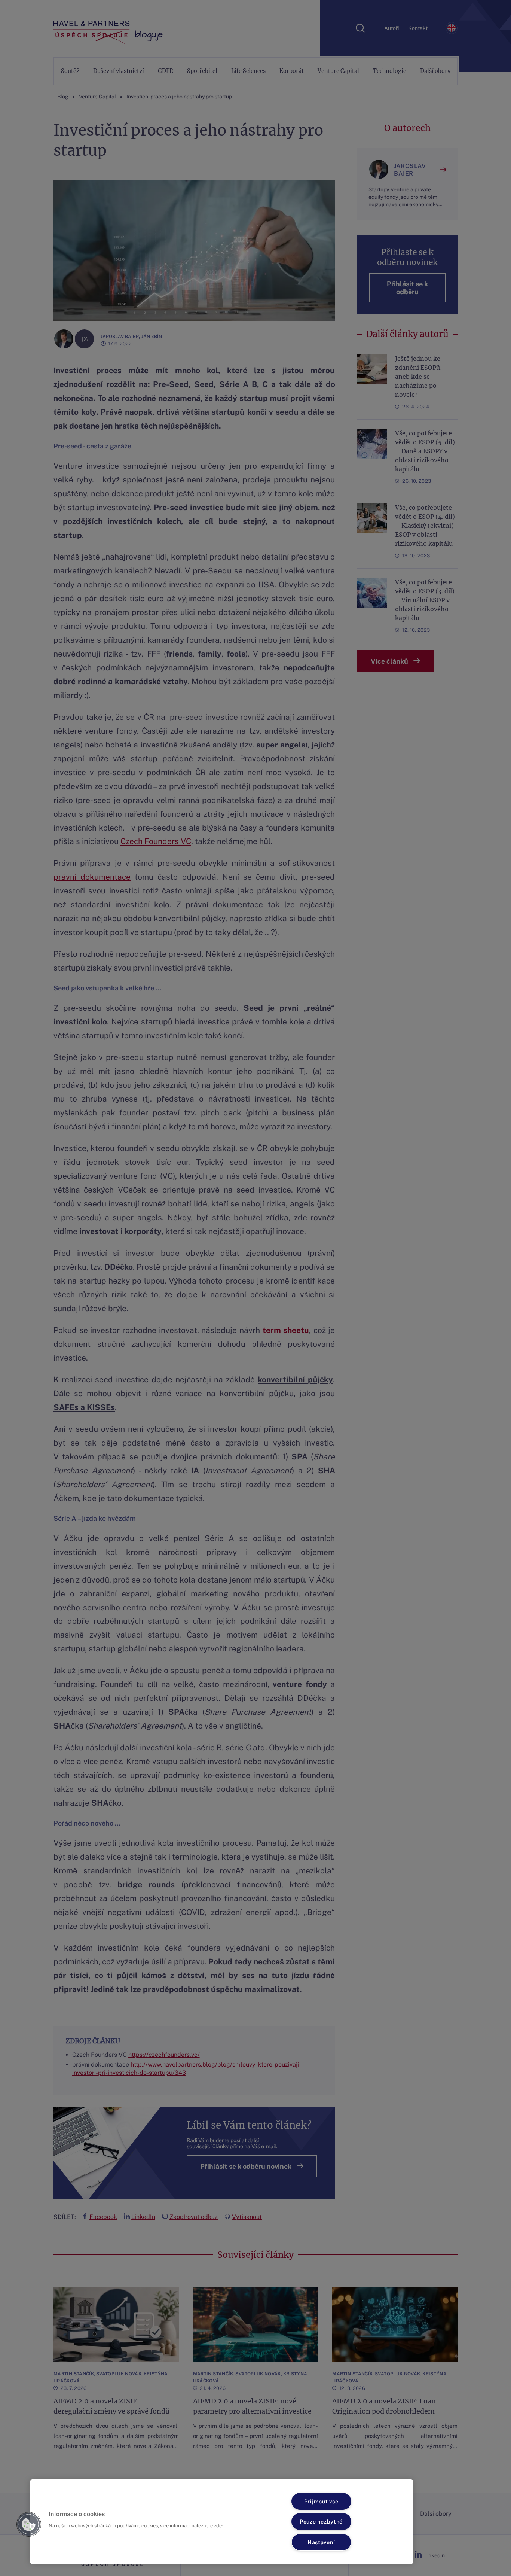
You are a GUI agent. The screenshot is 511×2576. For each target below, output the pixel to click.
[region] (222, 2522)
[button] (29, 2524)
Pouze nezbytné (321, 2522)
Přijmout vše (321, 2501)
